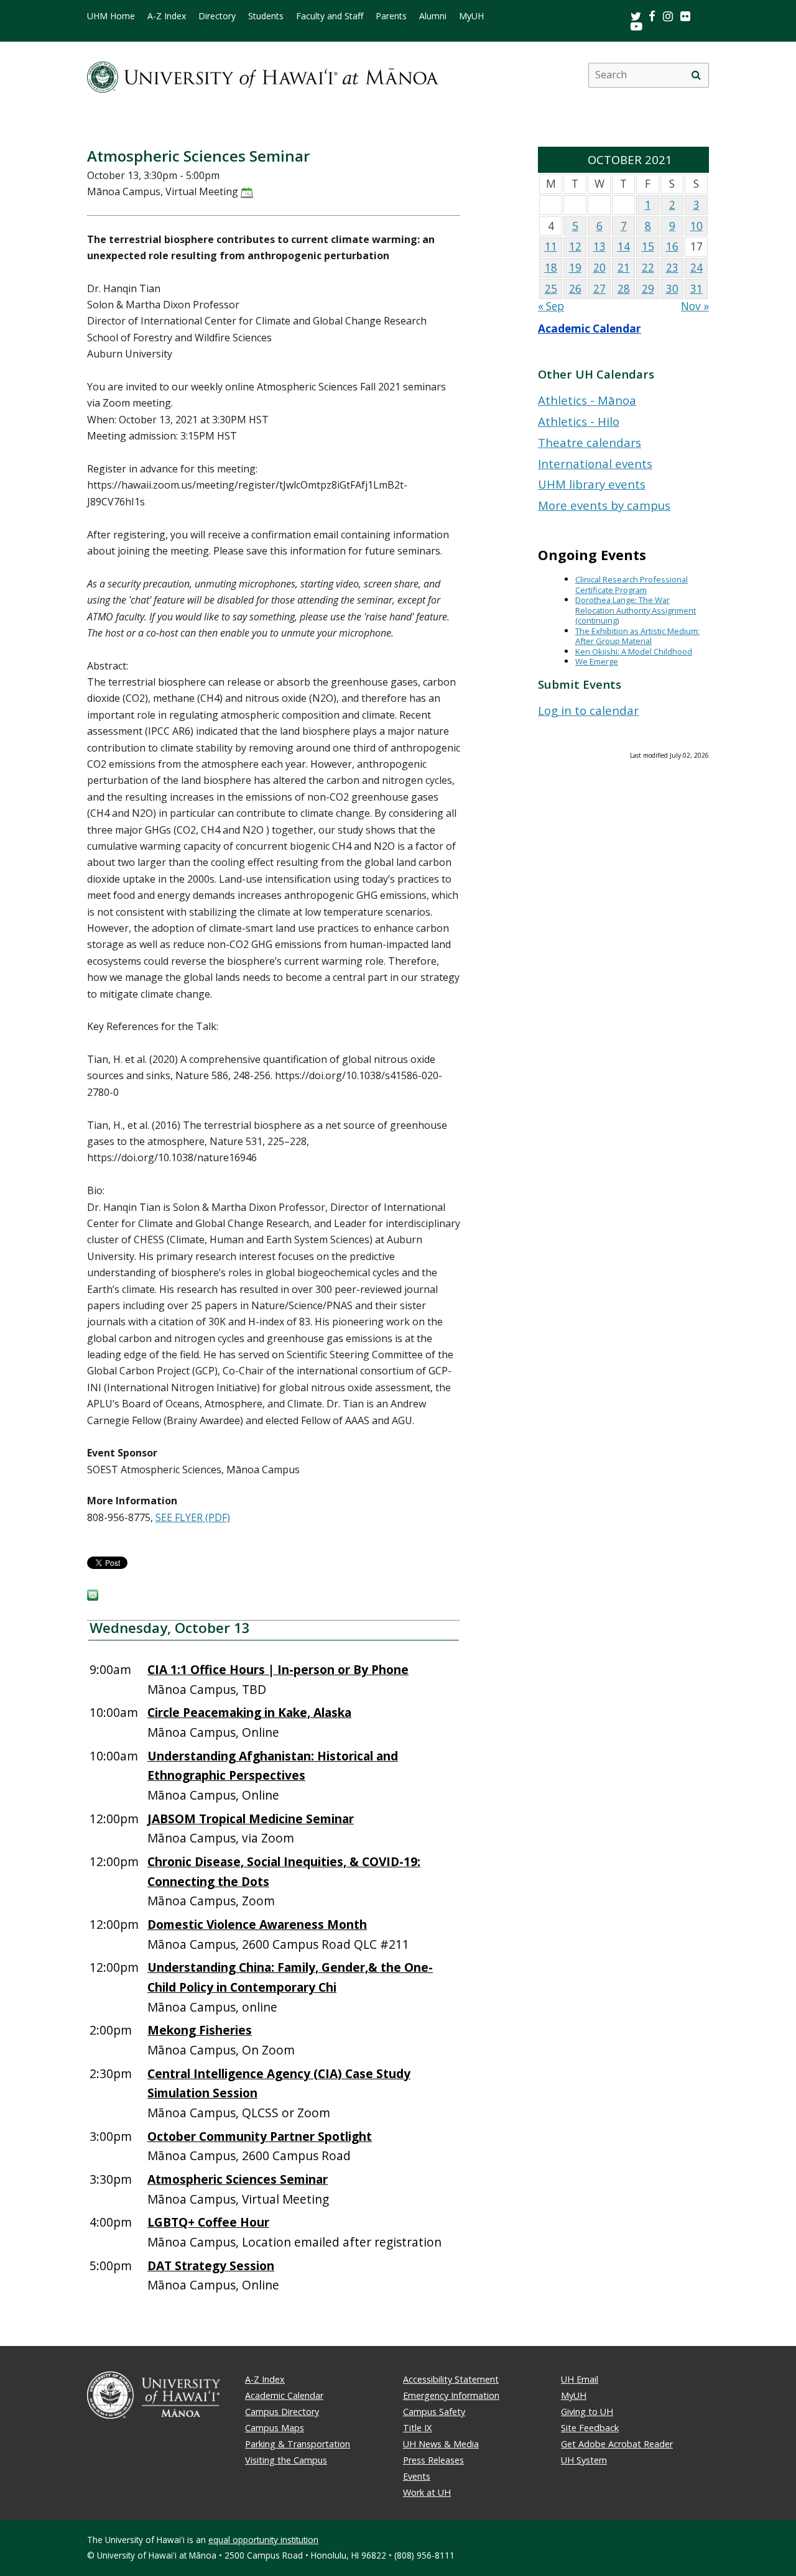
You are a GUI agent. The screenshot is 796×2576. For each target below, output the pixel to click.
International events (595, 463)
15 (648, 246)
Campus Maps (275, 2428)
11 (551, 246)
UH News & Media (441, 2444)
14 (624, 246)
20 (599, 268)
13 (599, 246)
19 (575, 268)
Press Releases (433, 2460)
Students (266, 16)
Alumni (433, 16)
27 (599, 289)
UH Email (580, 2379)
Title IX (417, 2428)
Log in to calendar (588, 710)
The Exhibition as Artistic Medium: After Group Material (637, 636)
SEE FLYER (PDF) (193, 1517)
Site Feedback (590, 2428)
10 (696, 226)
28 (624, 289)
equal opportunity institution (263, 2540)
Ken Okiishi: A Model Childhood (634, 651)
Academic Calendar (590, 329)
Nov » (695, 306)
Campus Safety (434, 2412)
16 (672, 246)
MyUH (471, 16)
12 (575, 246)
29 (648, 289)
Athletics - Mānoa (587, 400)
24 (696, 268)
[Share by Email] (93, 1597)
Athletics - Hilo (579, 421)
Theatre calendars (590, 442)
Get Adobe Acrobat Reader (617, 2444)
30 (672, 289)
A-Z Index (167, 16)
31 (696, 289)
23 (672, 268)
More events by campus (604, 505)
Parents (391, 16)
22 (648, 268)
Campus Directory (282, 2412)
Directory (217, 16)
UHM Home (111, 16)
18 (551, 268)
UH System (584, 2460)
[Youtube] (636, 26)
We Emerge (597, 661)
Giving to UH (587, 2412)
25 (551, 289)
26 (575, 289)
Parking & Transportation (298, 2444)
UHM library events (592, 484)
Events (417, 2476)
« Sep (551, 306)
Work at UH (427, 2492)
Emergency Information (451, 2395)
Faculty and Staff (330, 16)
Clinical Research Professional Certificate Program (632, 585)
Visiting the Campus (286, 2460)
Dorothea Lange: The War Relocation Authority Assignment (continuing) (636, 610)
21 (624, 268)
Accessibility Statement (451, 2379)
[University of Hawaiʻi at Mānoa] (263, 75)
